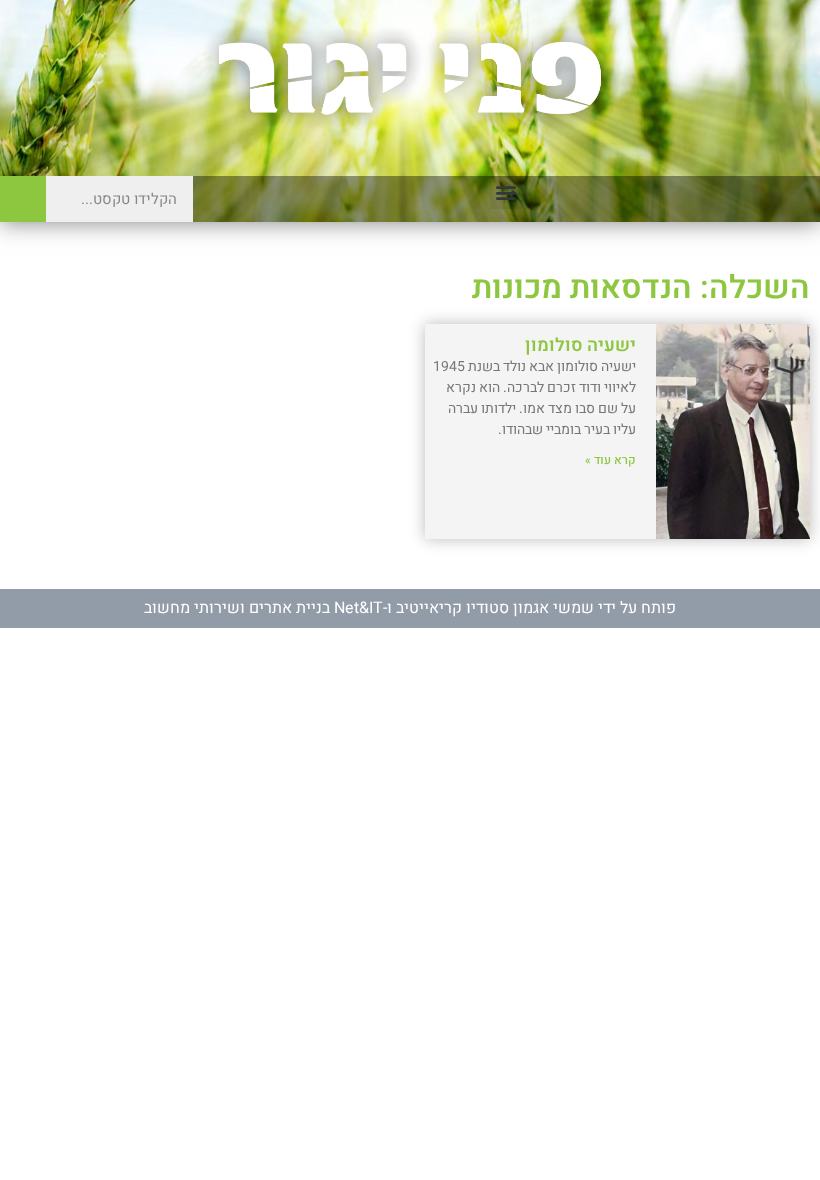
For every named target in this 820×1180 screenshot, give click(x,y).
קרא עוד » (610, 460)
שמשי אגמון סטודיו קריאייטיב (495, 608)
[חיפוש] (23, 199)
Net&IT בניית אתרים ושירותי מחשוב (263, 608)
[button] (506, 192)
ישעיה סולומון (580, 345)
